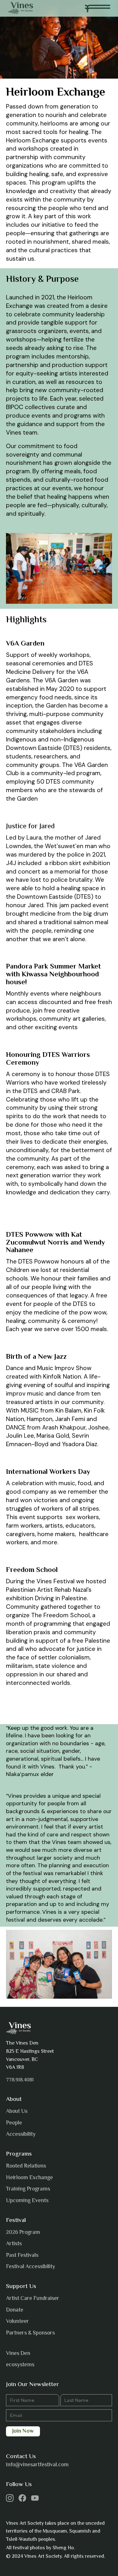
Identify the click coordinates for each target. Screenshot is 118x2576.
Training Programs (28, 2189)
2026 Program (23, 2233)
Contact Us (21, 2457)
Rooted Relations (26, 2166)
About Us (17, 2112)
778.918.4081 (20, 2080)
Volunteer (17, 2322)
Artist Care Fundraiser (33, 2299)
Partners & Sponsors (30, 2333)
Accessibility (21, 2135)
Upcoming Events (27, 2201)
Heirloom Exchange (29, 2178)
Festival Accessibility (31, 2267)
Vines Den (18, 2354)
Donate (15, 2310)
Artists (14, 2244)
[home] (21, 8)
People (14, 2123)
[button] (98, 8)
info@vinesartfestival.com (37, 2465)
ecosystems (20, 2365)
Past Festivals (22, 2256)
